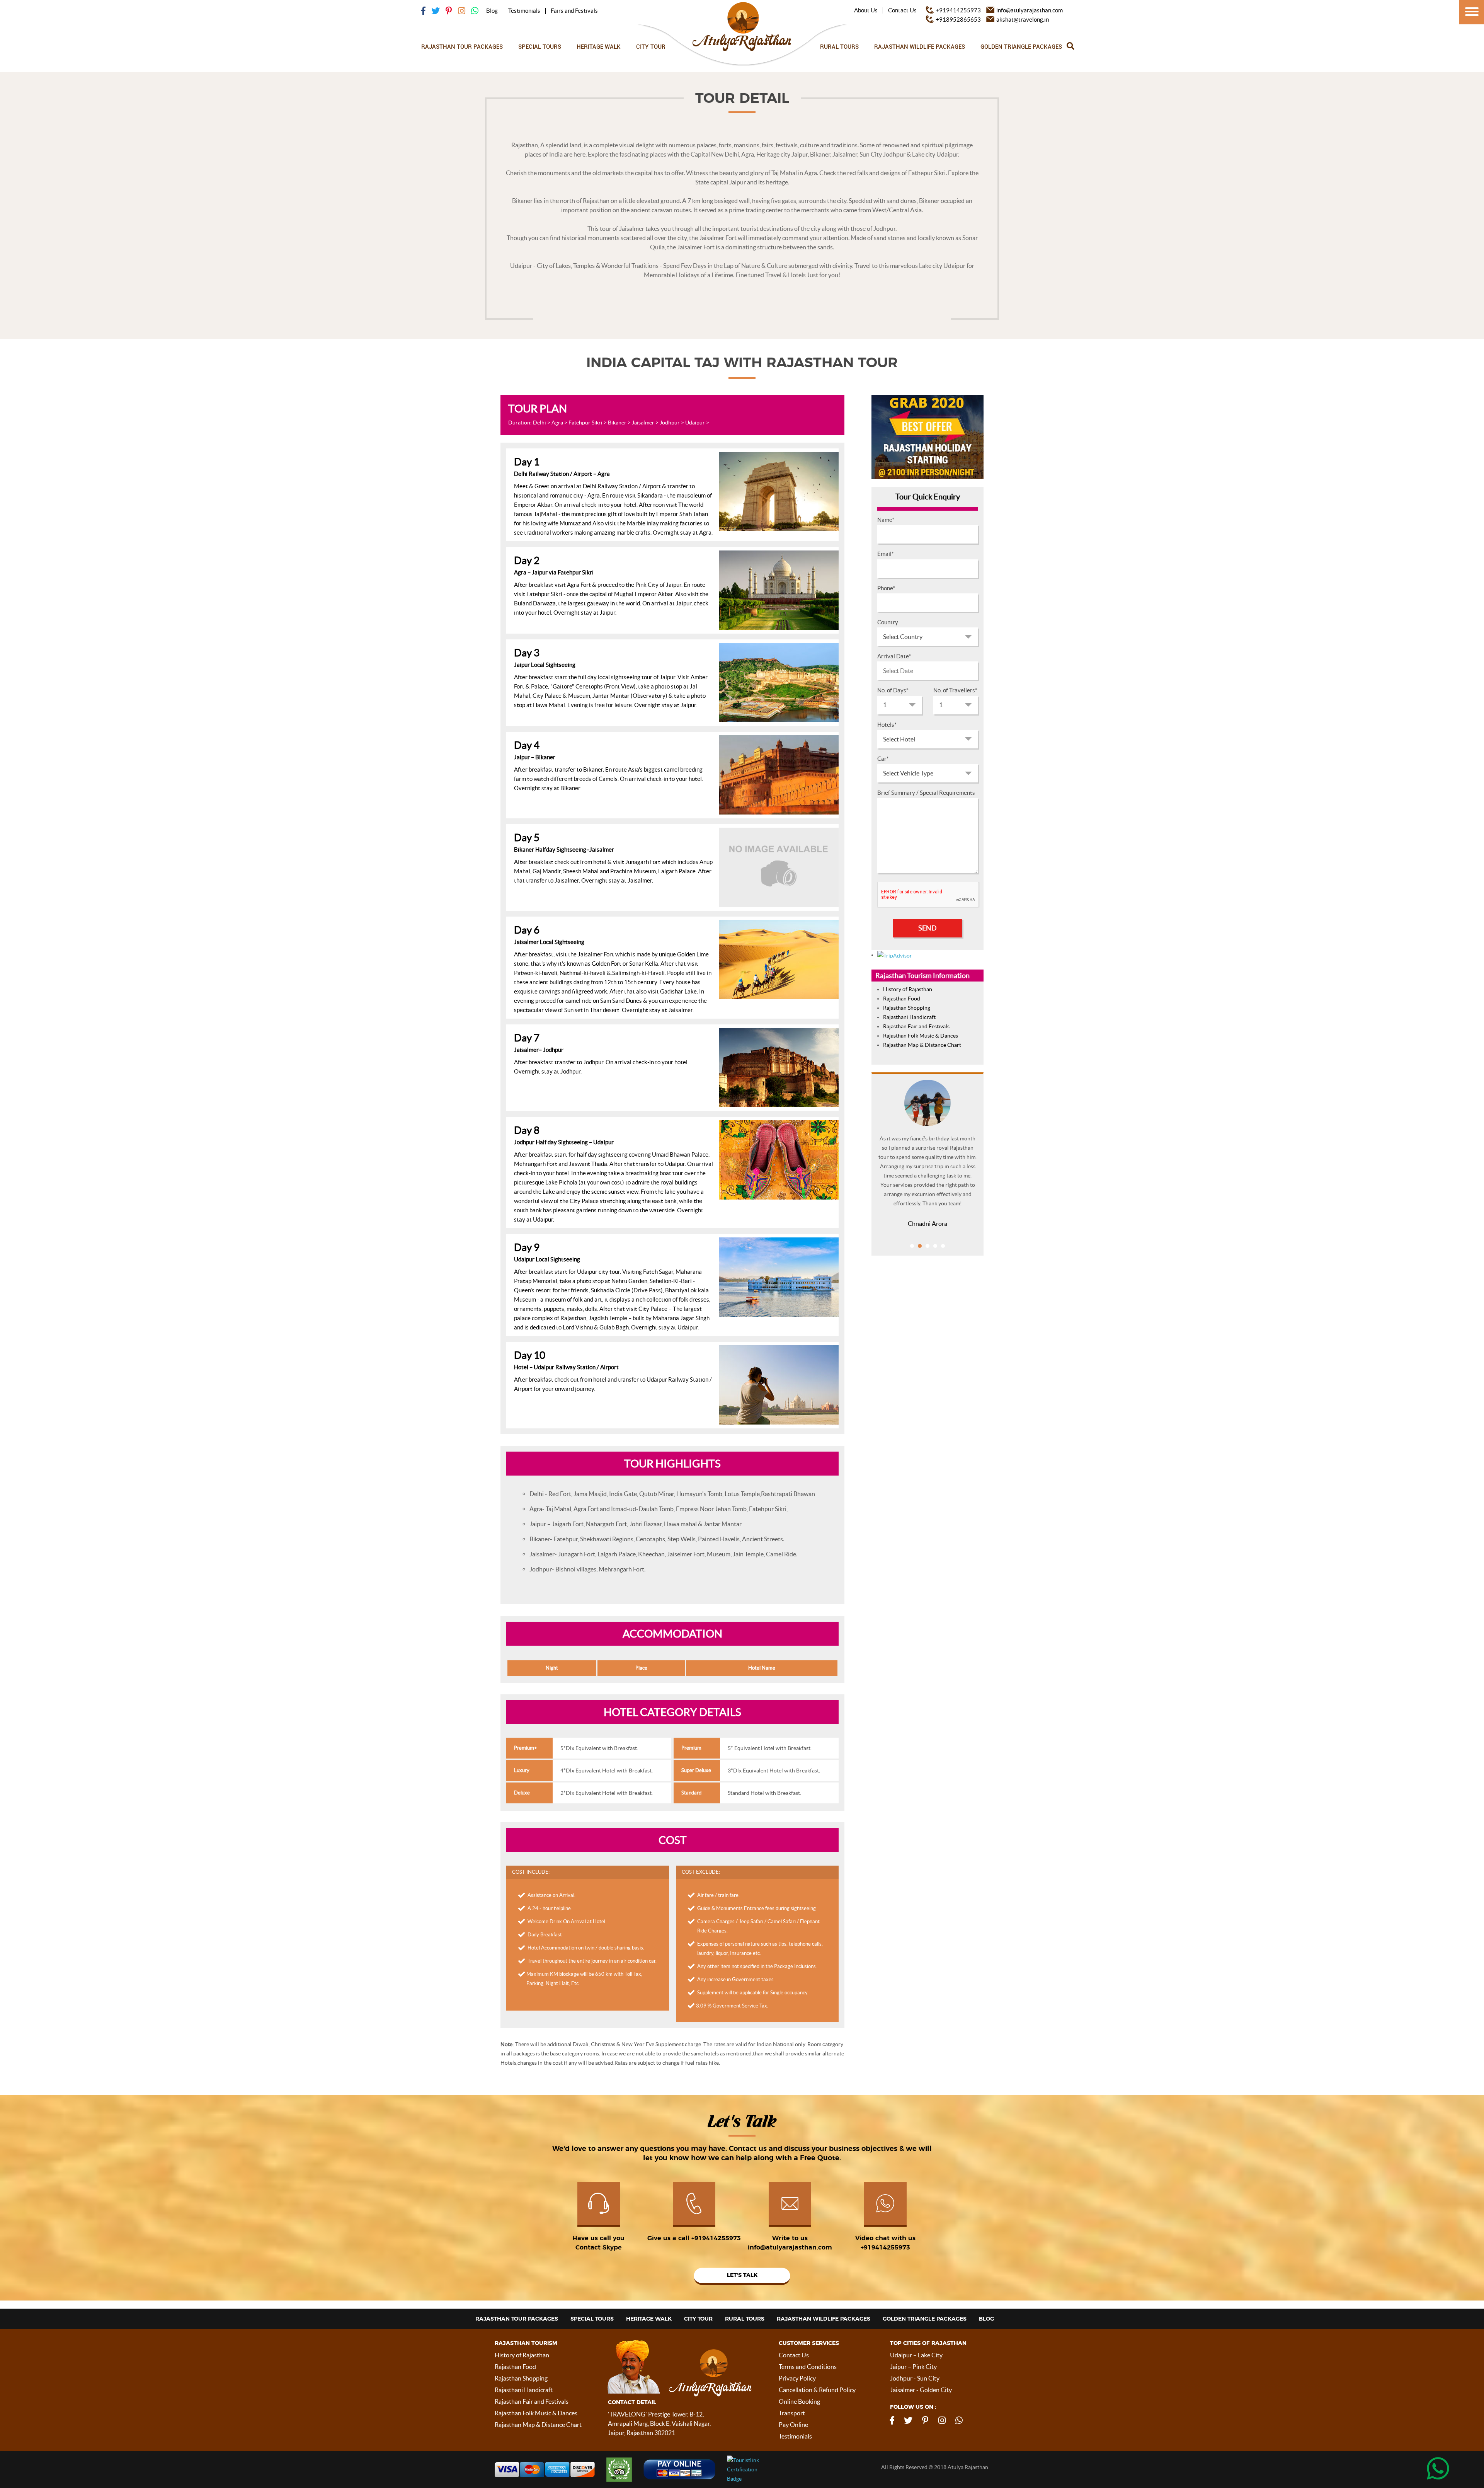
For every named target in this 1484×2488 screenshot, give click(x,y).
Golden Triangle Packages (1021, 46)
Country (888, 622)
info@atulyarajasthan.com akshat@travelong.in (1030, 15)
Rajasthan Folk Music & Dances (921, 1036)
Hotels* (887, 725)
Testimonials (524, 11)
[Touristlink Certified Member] (773, 2469)
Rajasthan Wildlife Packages (920, 46)
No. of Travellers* (955, 690)
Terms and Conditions (808, 2367)
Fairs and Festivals (574, 11)
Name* (886, 520)
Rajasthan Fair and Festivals (916, 1026)
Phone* (886, 588)
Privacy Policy (797, 2378)
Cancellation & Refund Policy (817, 2390)
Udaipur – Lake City (916, 2355)
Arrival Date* (894, 656)
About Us (866, 10)
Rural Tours (839, 46)
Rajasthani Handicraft (909, 1017)
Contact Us (902, 10)
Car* (883, 759)
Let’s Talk (742, 2275)
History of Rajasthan (908, 989)
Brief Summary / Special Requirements (926, 793)
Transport (792, 2413)
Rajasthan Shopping (907, 1008)
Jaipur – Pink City (913, 2367)
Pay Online (793, 2425)
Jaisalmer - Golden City (921, 2390)
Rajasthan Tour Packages (462, 46)
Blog (492, 11)
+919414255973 (716, 2238)
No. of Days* (893, 690)
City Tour (651, 46)
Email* (886, 554)
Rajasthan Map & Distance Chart (922, 1045)
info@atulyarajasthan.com (790, 2248)
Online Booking (799, 2401)
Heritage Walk (599, 46)
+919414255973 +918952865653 (958, 15)
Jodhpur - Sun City (915, 2378)
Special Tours (540, 46)
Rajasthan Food (902, 999)
